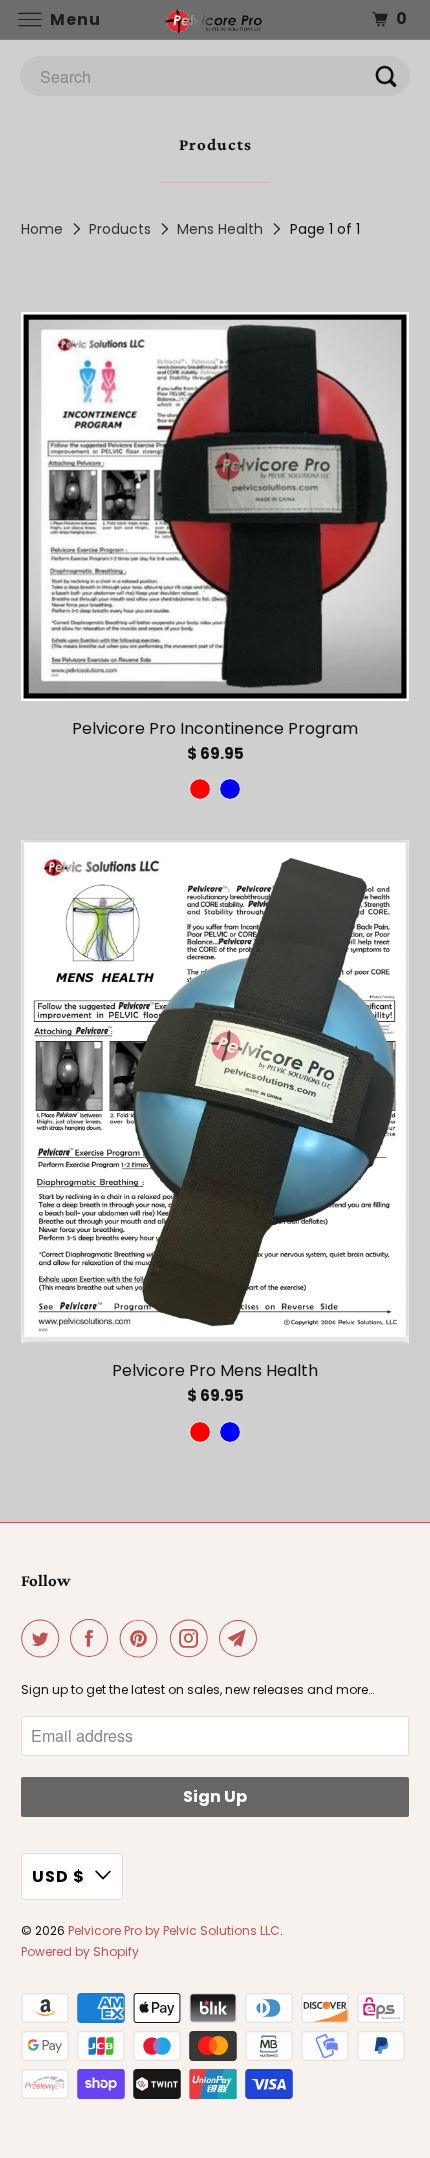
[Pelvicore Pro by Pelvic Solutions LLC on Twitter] (44, 1638)
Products (120, 229)
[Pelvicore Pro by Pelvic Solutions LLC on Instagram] (193, 1638)
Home (42, 229)
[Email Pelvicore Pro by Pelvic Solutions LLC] (242, 1638)
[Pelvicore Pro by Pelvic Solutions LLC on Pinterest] (143, 1638)
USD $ (58, 1876)
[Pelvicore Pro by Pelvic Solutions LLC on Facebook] (93, 1638)
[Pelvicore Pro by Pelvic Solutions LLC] (215, 19)
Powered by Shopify (80, 1951)
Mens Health (220, 229)
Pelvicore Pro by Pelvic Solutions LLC (174, 1930)
